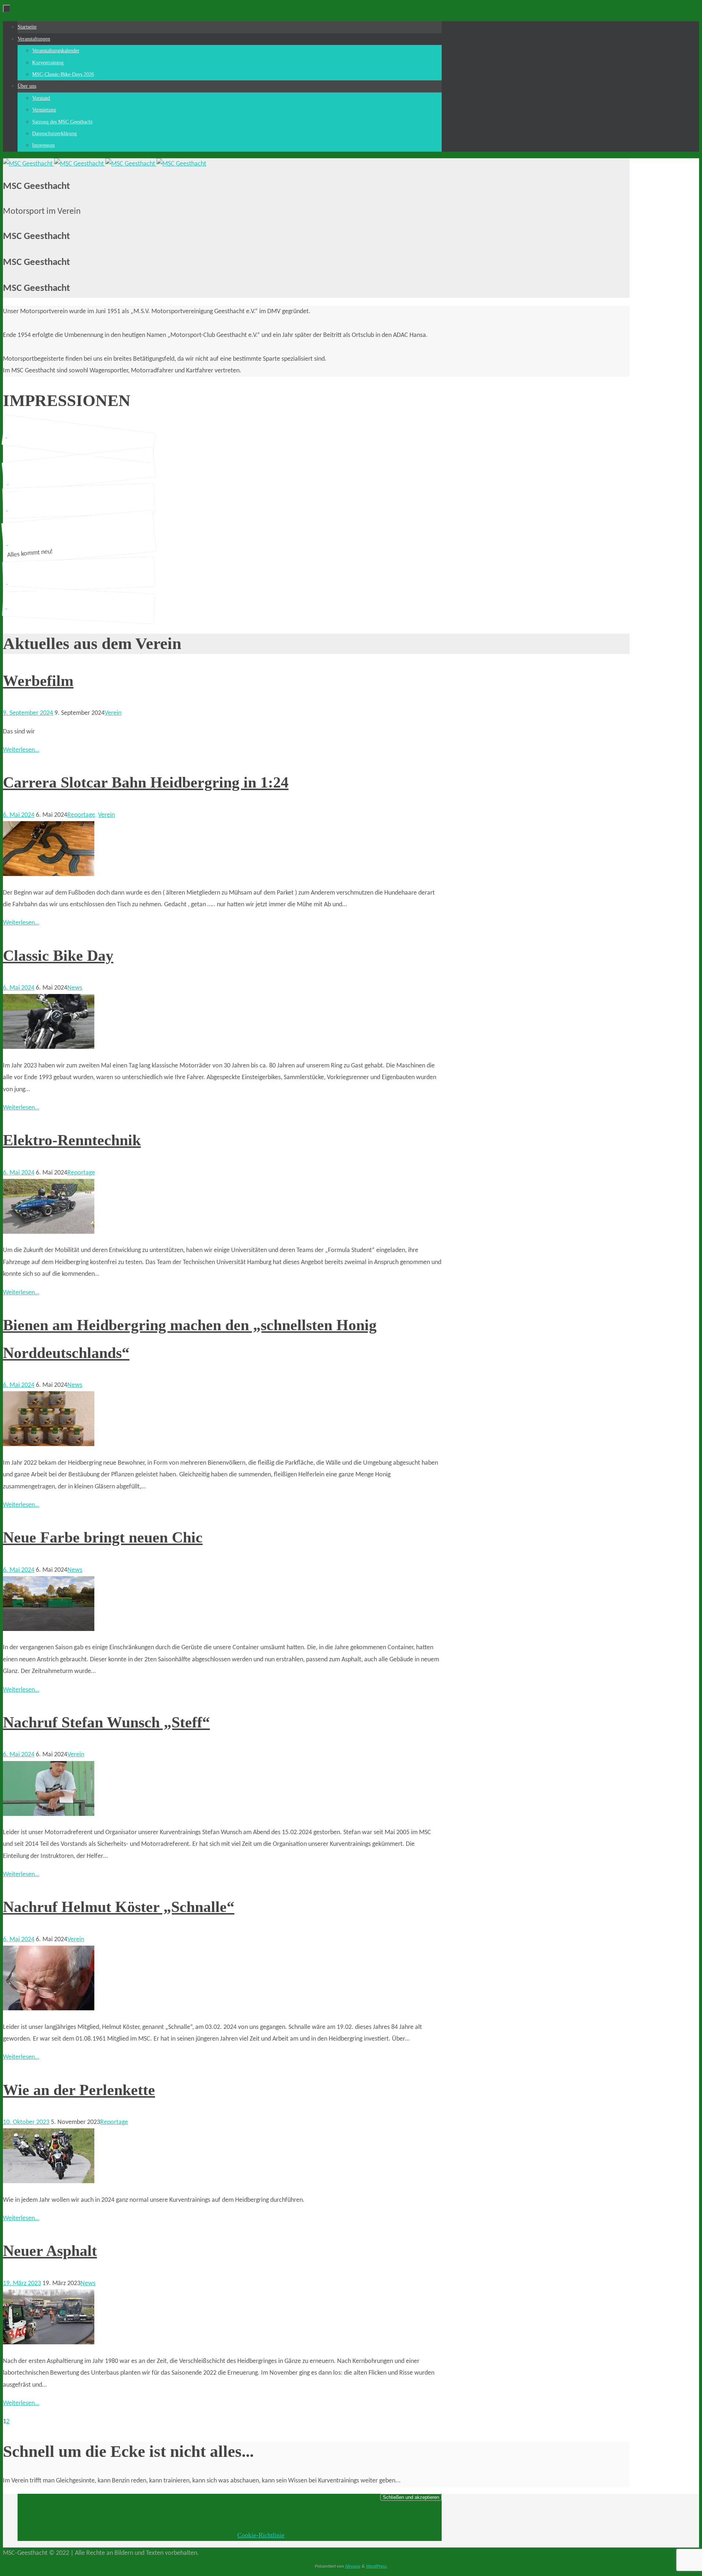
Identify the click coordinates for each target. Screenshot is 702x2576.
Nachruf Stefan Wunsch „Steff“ (106, 1722)
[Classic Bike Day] (49, 1047)
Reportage (81, 815)
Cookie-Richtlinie (261, 2535)
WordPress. (377, 2566)
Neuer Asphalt (50, 2251)
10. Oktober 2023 (26, 2122)
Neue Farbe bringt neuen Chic (103, 1537)
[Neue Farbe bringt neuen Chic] (49, 1629)
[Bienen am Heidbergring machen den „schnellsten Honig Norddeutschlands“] (49, 1444)
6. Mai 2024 (19, 815)
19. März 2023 (22, 2283)
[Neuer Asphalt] (49, 2343)
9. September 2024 (28, 713)
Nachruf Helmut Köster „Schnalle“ (119, 1907)
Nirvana (353, 2566)
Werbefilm (38, 681)
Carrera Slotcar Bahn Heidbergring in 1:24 (146, 782)
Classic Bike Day (58, 956)
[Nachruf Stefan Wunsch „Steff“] (49, 1814)
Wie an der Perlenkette (79, 2090)
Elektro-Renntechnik (72, 1140)
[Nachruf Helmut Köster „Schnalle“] (49, 2009)
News (75, 988)
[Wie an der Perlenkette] (49, 2182)
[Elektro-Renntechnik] (49, 1232)
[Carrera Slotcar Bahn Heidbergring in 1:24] (49, 874)
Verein (113, 713)
